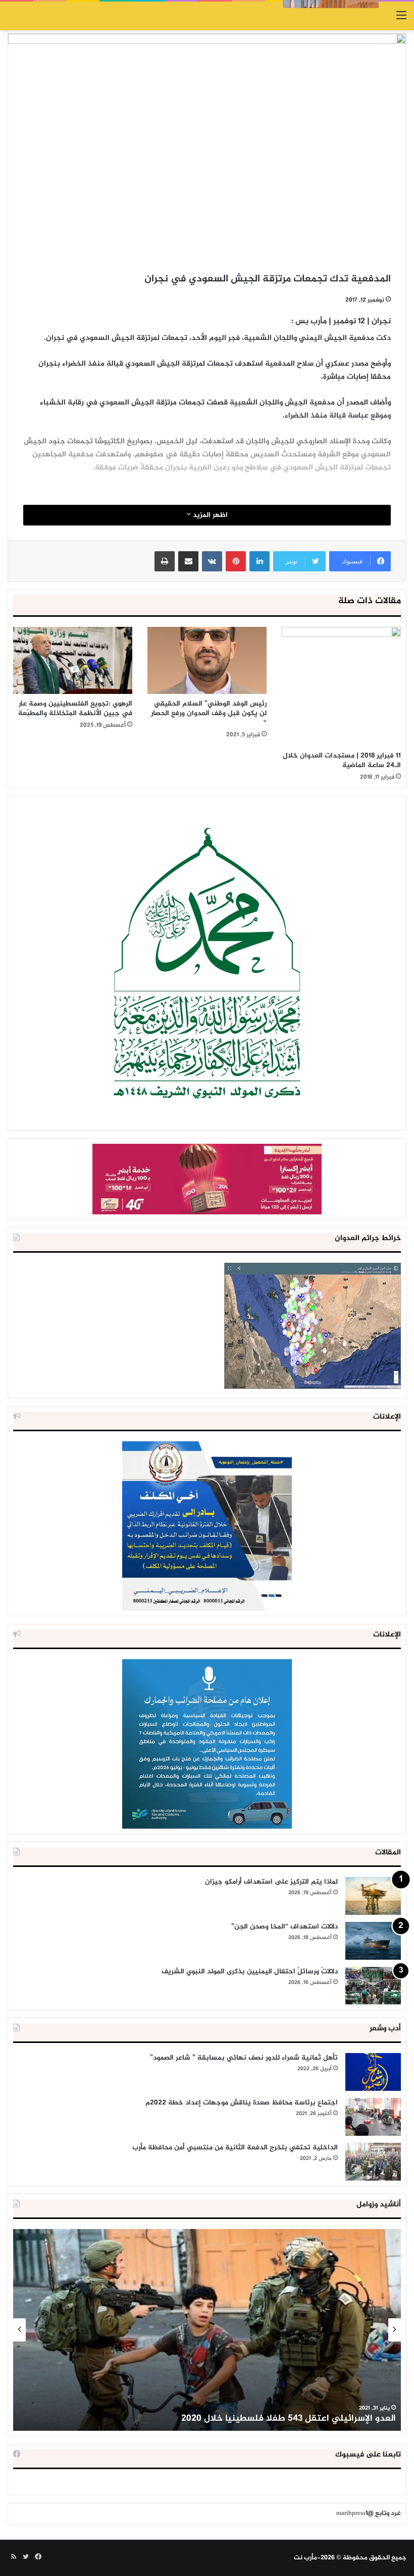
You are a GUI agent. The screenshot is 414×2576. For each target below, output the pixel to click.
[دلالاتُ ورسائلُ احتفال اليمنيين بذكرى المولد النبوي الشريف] (373, 1986)
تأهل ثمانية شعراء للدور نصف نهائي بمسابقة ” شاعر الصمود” (244, 2058)
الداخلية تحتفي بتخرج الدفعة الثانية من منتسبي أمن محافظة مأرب (235, 2148)
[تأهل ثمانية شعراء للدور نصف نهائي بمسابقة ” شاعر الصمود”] (373, 2072)
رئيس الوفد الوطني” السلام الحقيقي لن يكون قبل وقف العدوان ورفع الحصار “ (209, 713)
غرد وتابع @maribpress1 (369, 2513)
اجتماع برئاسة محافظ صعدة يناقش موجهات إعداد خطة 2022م (242, 2103)
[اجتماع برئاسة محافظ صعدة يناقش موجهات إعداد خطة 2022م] (373, 2117)
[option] (207, 2330)
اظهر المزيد (209, 515)
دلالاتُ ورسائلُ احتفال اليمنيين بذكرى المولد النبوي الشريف (250, 1972)
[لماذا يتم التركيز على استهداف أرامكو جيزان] (373, 1896)
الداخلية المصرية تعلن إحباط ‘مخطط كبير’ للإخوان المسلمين (278, 2419)
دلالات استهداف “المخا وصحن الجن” (284, 1927)
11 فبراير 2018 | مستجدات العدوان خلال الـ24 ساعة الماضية (342, 760)
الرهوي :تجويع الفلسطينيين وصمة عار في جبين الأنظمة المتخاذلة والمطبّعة (75, 709)
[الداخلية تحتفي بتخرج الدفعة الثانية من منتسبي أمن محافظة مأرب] (373, 2162)
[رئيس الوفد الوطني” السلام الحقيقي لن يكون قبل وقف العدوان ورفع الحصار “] (207, 660)
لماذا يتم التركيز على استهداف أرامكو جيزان (271, 1882)
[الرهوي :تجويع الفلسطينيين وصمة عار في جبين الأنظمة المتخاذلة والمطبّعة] (73, 660)
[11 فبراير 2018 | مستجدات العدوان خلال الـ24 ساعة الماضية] (341, 686)
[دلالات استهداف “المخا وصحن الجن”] (373, 1941)
